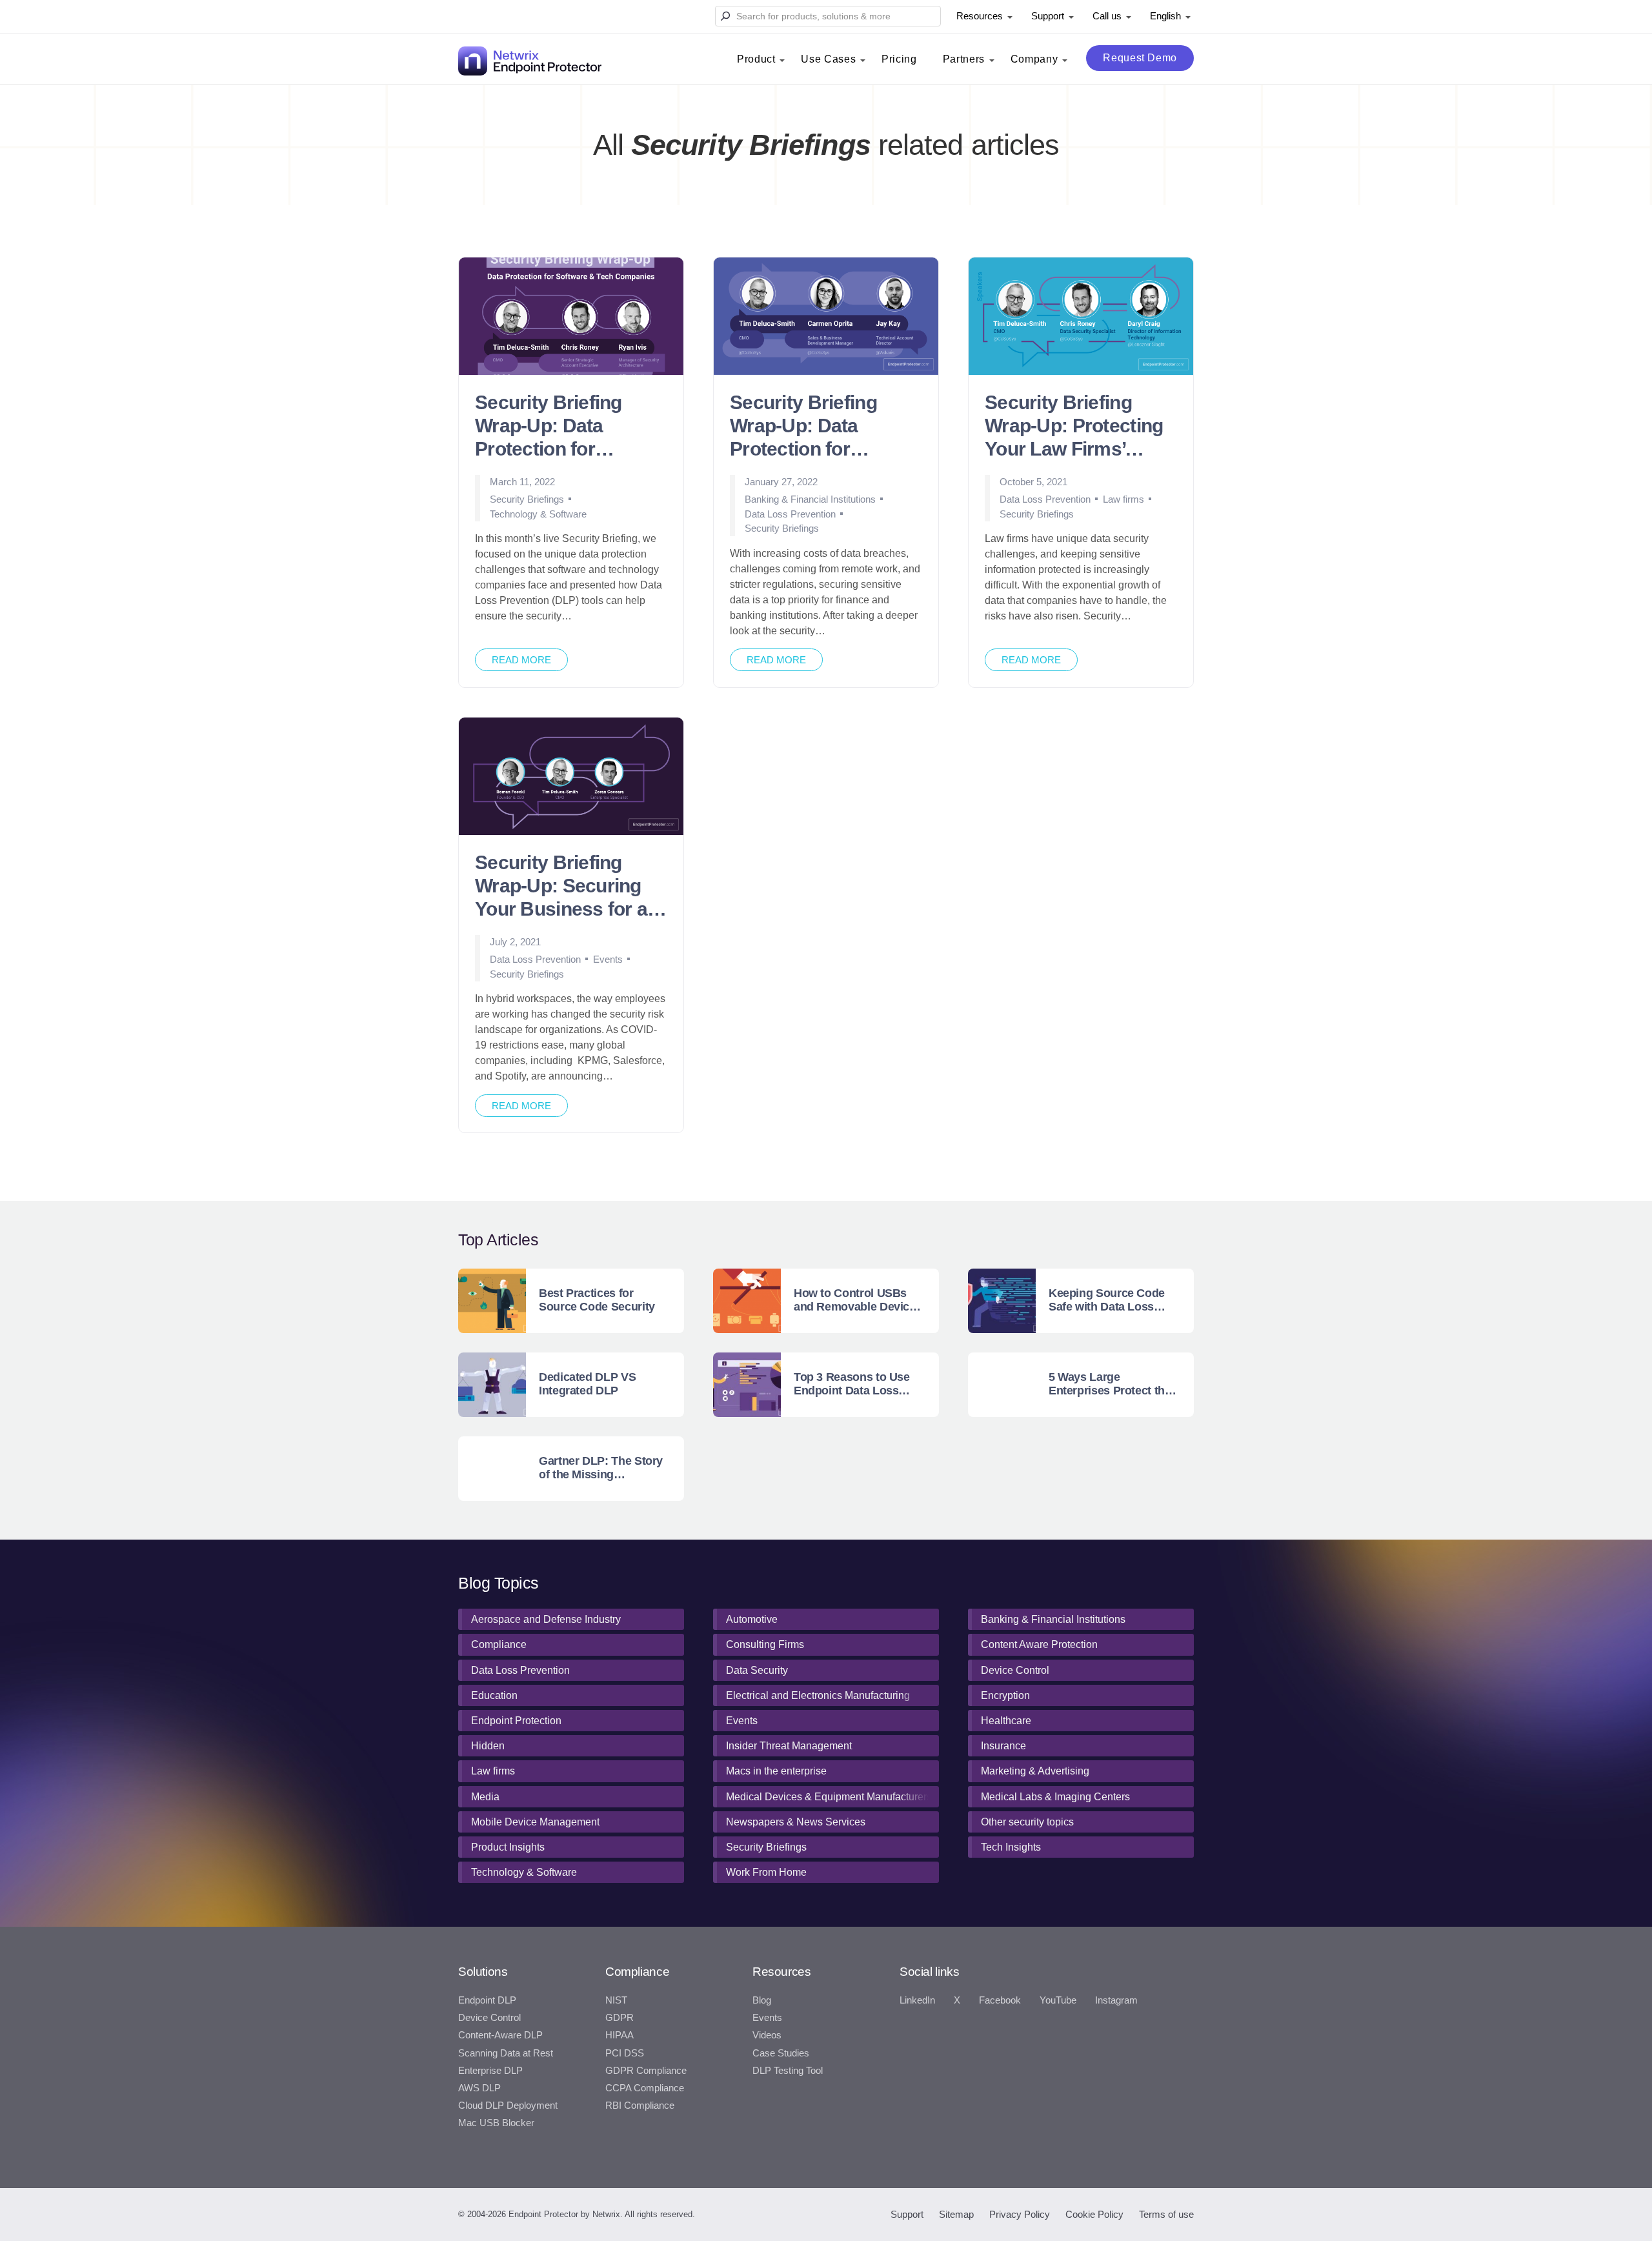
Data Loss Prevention (790, 514)
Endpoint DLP (487, 2000)
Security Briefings (527, 499)
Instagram (1116, 2000)
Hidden (488, 1746)
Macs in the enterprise (776, 1771)
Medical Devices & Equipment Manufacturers (829, 1797)
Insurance (1003, 1746)
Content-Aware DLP (500, 2035)
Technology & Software (538, 514)
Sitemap (956, 2214)
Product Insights (508, 1847)
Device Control (1015, 1670)
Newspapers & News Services (796, 1822)
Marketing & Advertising (1035, 1771)
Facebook (1000, 2000)
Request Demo (1140, 58)
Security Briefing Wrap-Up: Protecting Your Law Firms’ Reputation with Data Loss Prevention (1076, 427)
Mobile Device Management (535, 1822)
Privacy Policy (1020, 2214)
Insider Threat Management (789, 1746)
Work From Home (766, 1872)
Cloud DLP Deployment (508, 2105)
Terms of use (1166, 2214)
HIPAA (619, 2035)
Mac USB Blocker (496, 2123)
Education (494, 1695)
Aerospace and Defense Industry (546, 1619)
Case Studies (781, 2053)
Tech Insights (1011, 1847)
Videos (767, 2035)
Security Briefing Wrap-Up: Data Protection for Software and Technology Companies (549, 427)
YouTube (1058, 2000)
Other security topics (1027, 1822)
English (1165, 16)
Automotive (752, 1619)
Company (1034, 59)
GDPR (619, 2018)
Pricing (899, 59)
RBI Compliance (640, 2105)
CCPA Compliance (645, 2088)
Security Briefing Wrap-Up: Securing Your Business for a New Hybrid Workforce (561, 887)
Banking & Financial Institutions (810, 499)
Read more (521, 660)
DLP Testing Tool (788, 2071)
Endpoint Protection (516, 1721)
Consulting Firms (765, 1644)
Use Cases (828, 59)
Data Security (757, 1670)
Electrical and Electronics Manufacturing (818, 1695)
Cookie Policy (1094, 2214)
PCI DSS (625, 2053)
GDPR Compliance (646, 2071)
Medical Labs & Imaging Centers (1055, 1797)
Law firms (1123, 499)
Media (485, 1797)
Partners (964, 59)
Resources (980, 16)
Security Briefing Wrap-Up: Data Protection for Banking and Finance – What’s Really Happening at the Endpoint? (822, 427)
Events (608, 959)
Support (1048, 16)
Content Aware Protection (1039, 1644)
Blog (762, 2000)
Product (756, 59)
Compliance (499, 1644)
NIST (616, 2000)
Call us (1107, 16)
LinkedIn (917, 2000)
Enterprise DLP (490, 2071)
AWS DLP (479, 2088)
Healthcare (1006, 1721)
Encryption (1005, 1695)
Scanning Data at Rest (506, 2053)
